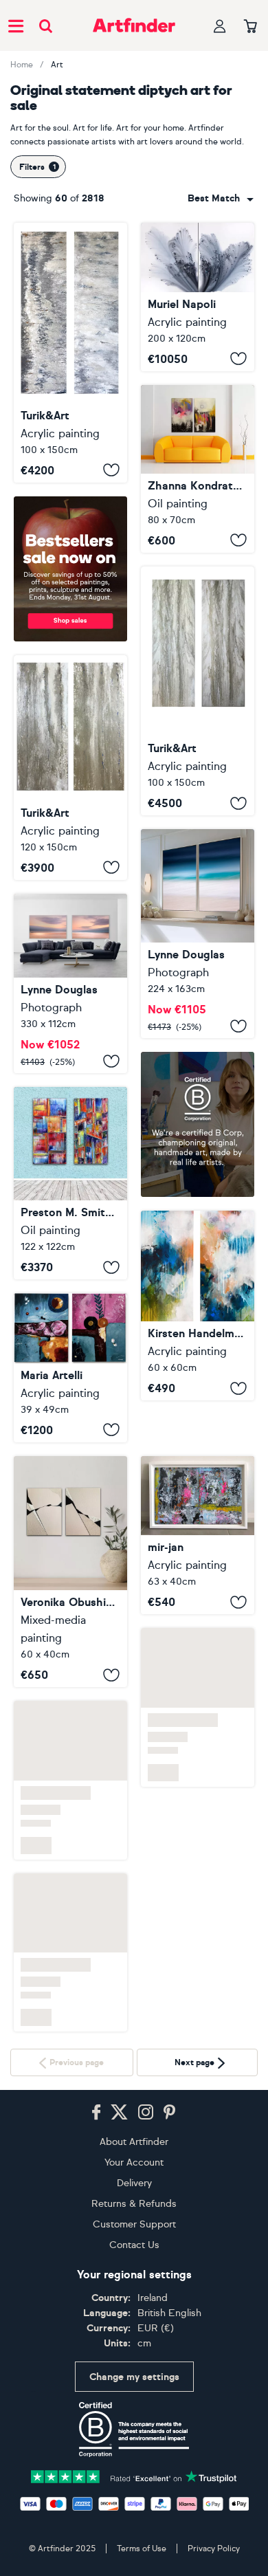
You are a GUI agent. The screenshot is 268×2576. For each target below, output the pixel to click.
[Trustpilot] (134, 2475)
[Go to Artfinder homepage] (134, 25)
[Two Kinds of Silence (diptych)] (198, 469)
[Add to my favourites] (111, 470)
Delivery (134, 2183)
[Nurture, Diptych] (70, 984)
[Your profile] (220, 26)
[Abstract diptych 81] (198, 1535)
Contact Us (134, 2245)
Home (22, 65)
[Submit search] (46, 26)
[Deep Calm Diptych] (198, 934)
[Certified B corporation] (134, 2430)
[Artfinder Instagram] (146, 2113)
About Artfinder (134, 2142)
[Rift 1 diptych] (70, 1572)
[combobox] (221, 199)
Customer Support (134, 2224)
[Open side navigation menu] (16, 25)
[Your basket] (250, 27)
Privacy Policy (214, 2549)
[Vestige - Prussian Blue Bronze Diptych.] (70, 353)
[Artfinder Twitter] (119, 2113)
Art (57, 65)
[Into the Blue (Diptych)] (198, 1306)
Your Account (134, 2162)
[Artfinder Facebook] (96, 2113)
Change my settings (134, 2377)
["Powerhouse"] (70, 1183)
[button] (221, 199)
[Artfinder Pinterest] (170, 2113)
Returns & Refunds (134, 2204)
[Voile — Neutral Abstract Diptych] (198, 691)
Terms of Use (142, 2549)
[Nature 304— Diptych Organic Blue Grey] (198, 297)
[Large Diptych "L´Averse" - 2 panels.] (70, 768)
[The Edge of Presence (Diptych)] (70, 1367)
